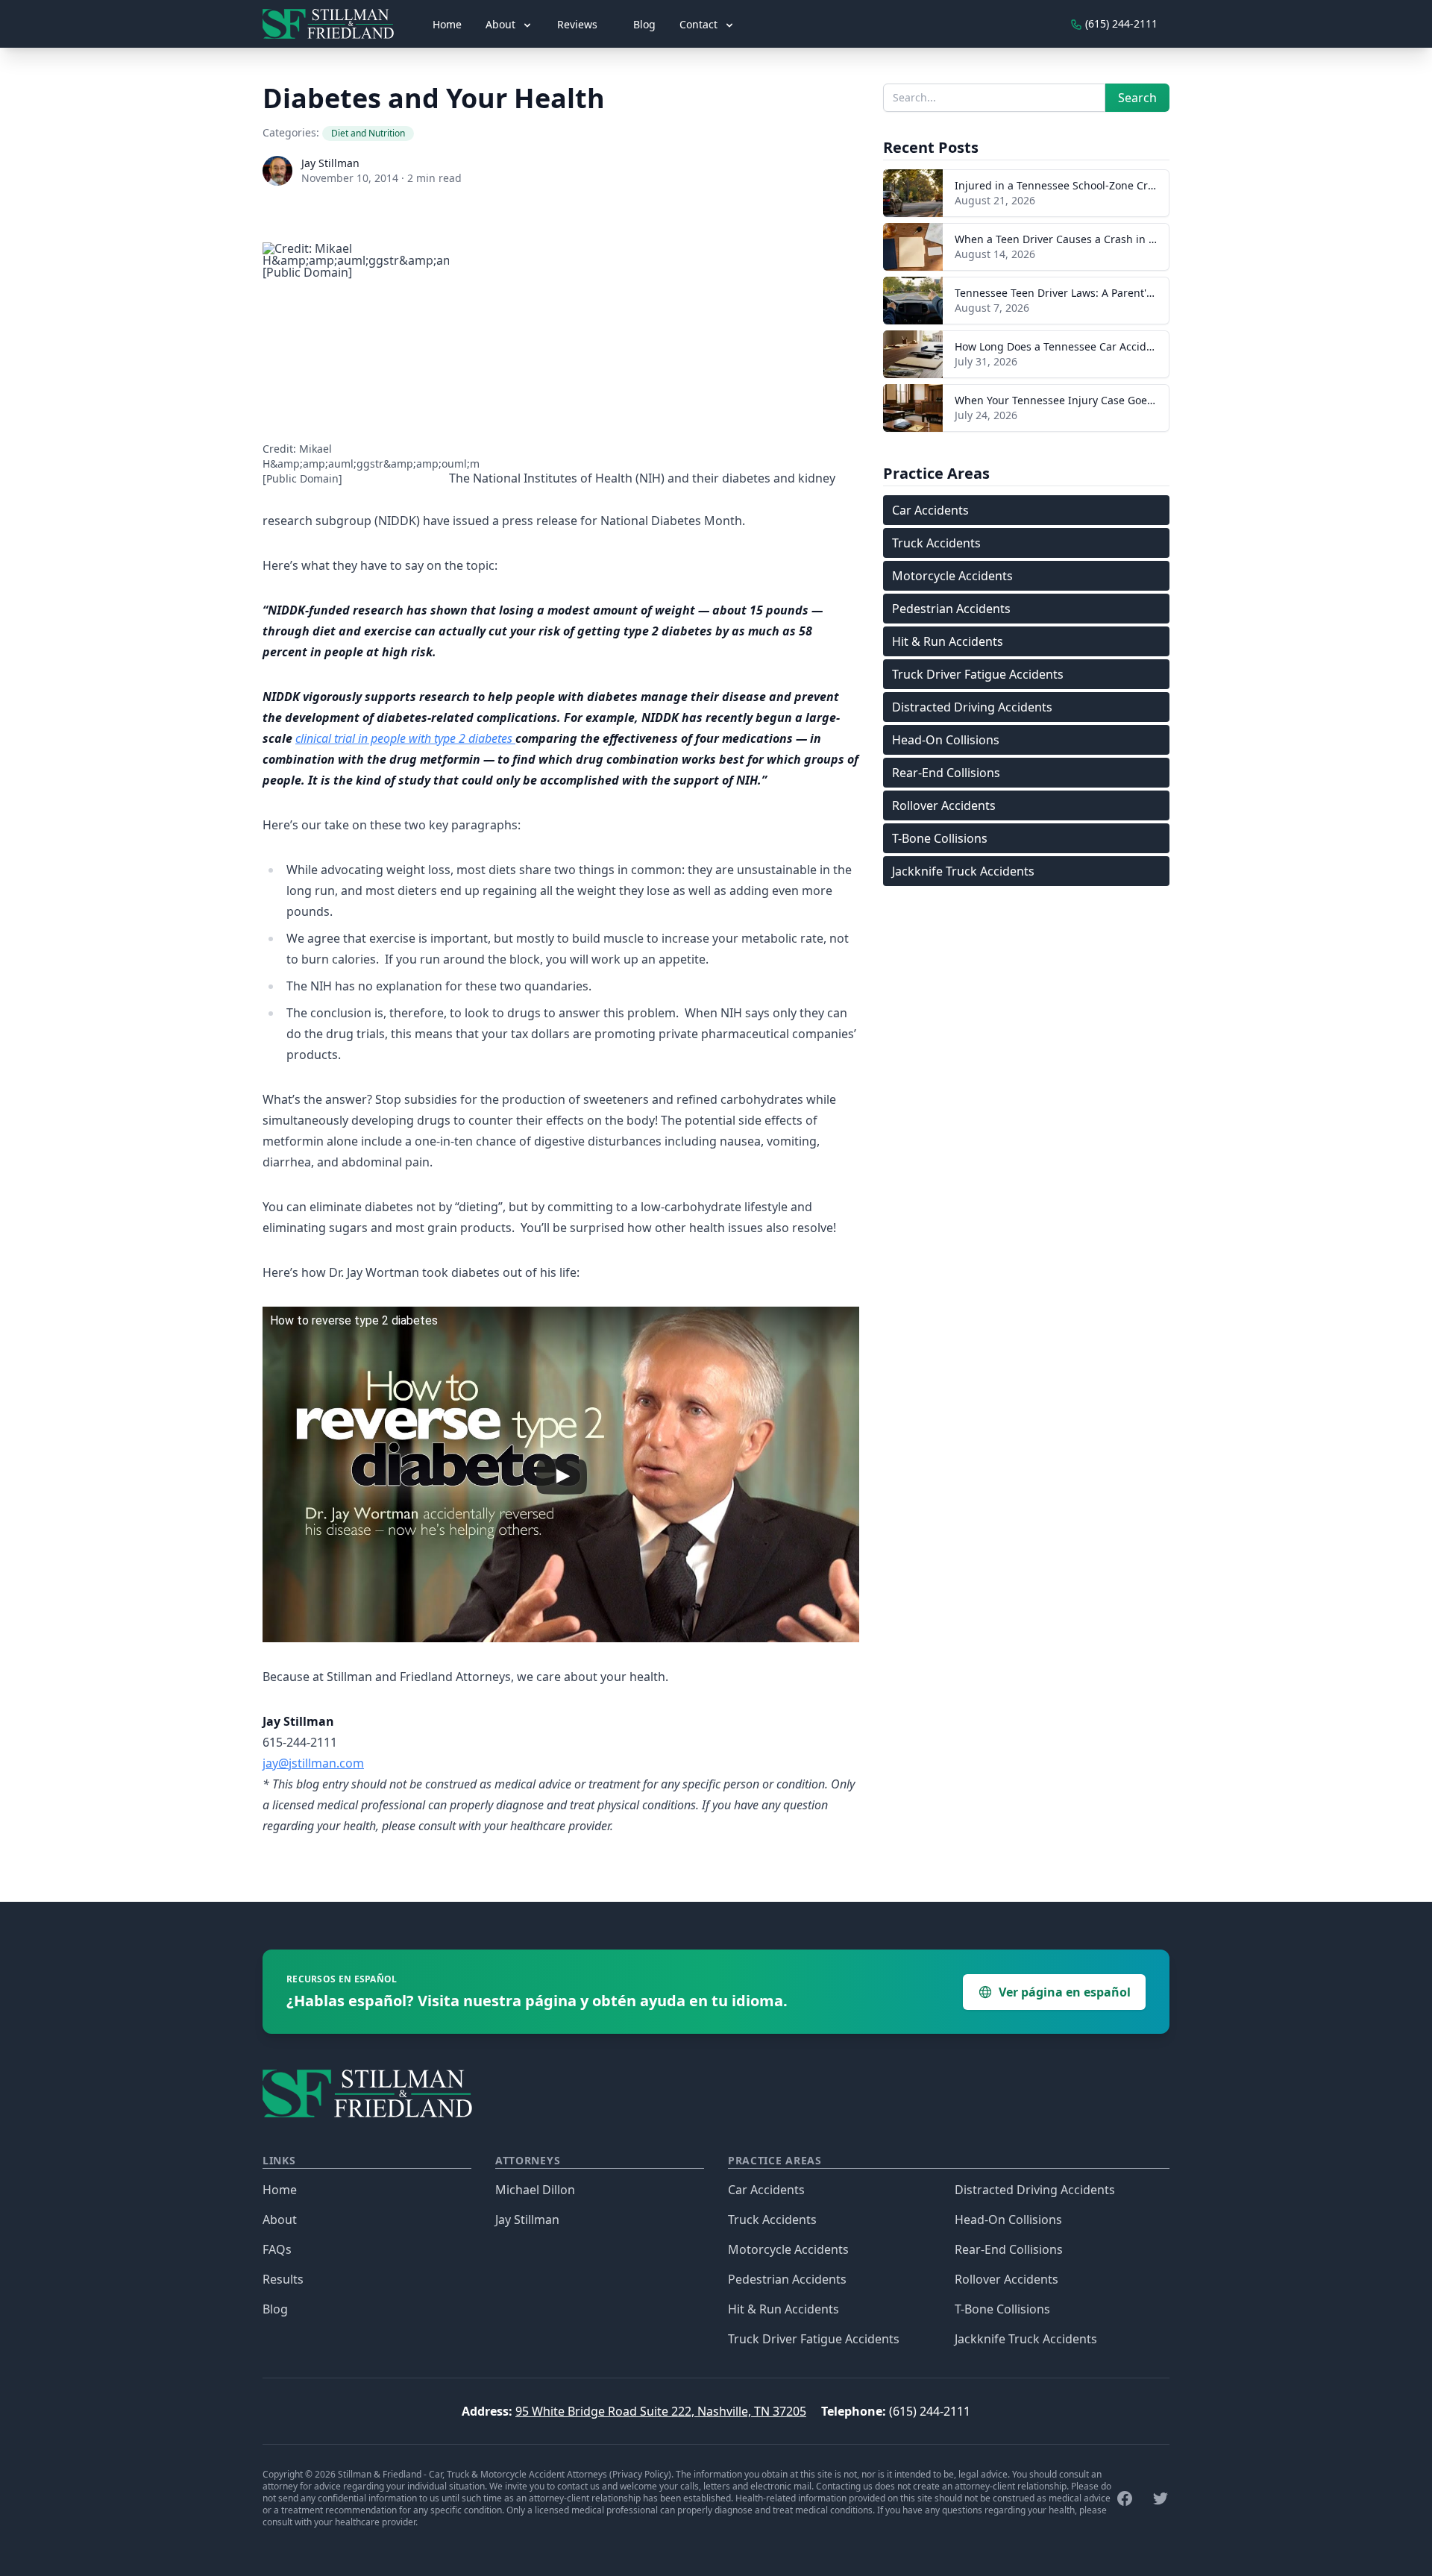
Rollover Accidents (944, 805)
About (280, 2220)
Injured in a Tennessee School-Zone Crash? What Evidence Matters (1122, 185)
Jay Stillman (330, 163)
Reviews (577, 24)
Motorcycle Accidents (952, 576)
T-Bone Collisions (940, 838)
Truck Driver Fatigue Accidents (978, 674)
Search (1137, 98)
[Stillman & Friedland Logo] (334, 24)
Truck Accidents (936, 543)
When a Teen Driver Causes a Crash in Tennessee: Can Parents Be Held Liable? (1151, 239)
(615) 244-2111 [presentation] (1120, 23)
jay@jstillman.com (313, 1763)
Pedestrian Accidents (951, 609)
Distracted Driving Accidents (972, 707)
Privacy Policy (640, 2474)
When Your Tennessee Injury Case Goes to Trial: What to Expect (1112, 400)
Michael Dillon (535, 2190)
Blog (644, 24)
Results (283, 2279)
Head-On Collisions (946, 740)
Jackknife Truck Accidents (963, 871)
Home (447, 24)
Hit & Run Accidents (948, 641)
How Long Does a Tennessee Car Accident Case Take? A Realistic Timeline (1137, 346)
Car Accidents (930, 510)
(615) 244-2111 (930, 2411)
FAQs (277, 2249)
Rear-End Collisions (946, 773)
